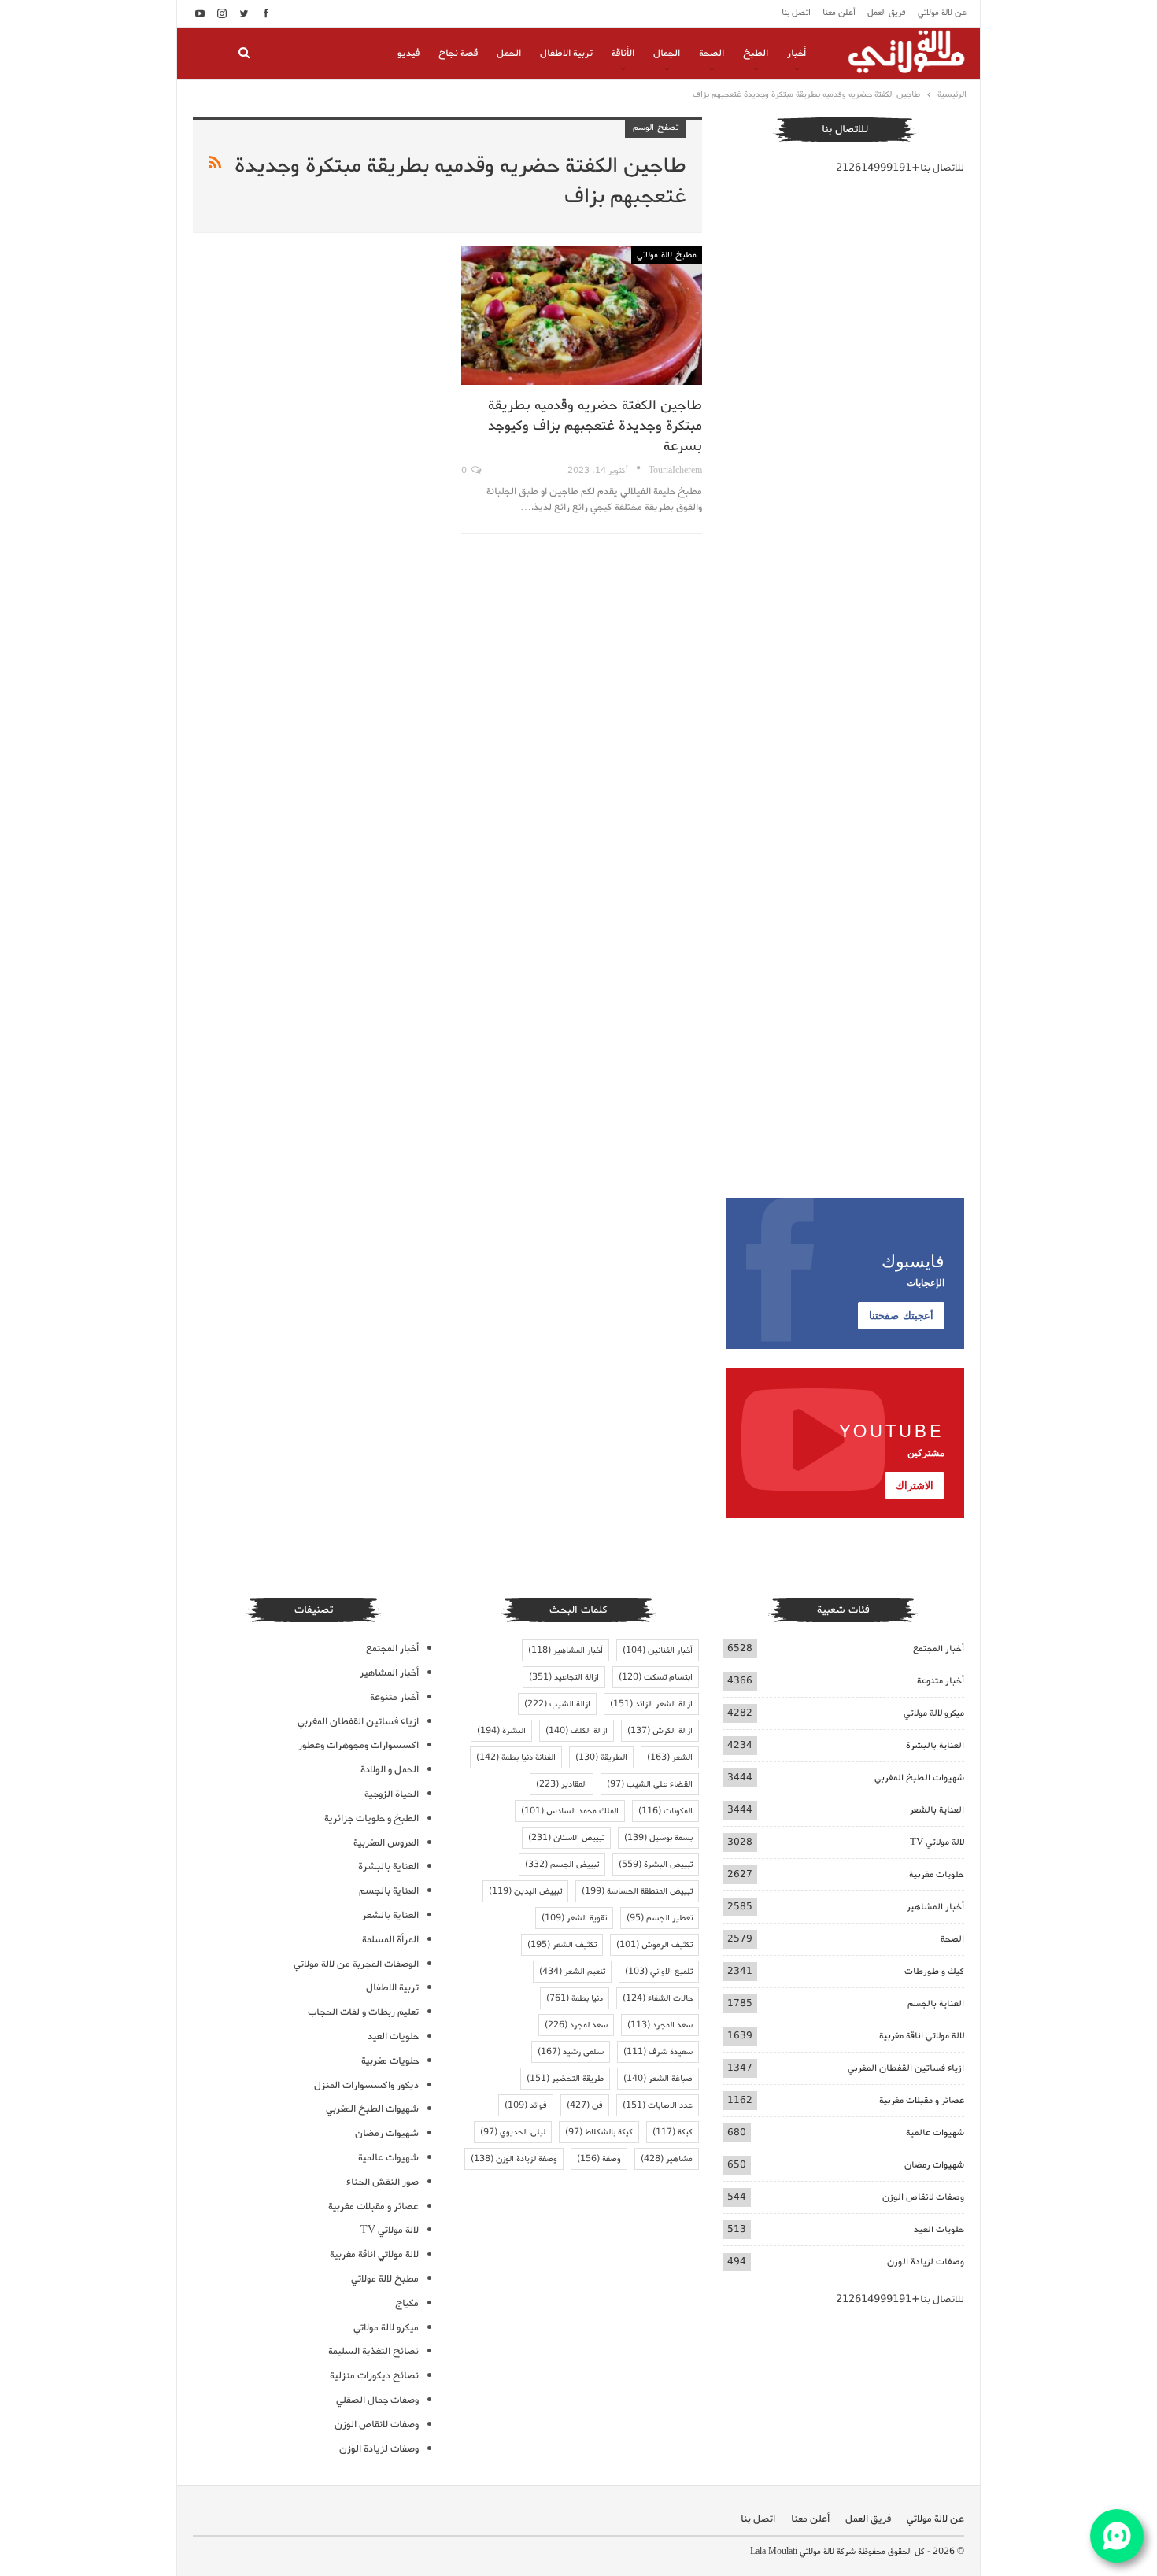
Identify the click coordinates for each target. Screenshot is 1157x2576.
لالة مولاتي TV (937, 1842)
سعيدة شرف (658, 2052)
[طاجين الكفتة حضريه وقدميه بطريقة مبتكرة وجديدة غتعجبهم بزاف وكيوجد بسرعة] (581, 315)
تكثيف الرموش (654, 1945)
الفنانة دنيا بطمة (516, 1757)
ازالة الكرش (660, 1731)
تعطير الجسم (660, 1918)
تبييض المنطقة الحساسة (637, 1891)
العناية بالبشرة (935, 1745)
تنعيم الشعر (572, 1972)
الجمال (667, 53)
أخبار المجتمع (939, 1648)
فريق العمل (887, 13)
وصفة (599, 2159)
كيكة (673, 2132)
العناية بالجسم (936, 2003)
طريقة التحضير (565, 2079)
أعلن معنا (839, 13)
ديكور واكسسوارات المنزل (366, 2085)
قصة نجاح (458, 53)
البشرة (501, 1731)
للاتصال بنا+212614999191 (900, 168)
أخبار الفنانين (658, 1650)
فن (585, 2105)
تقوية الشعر (574, 1918)
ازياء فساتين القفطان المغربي (906, 2068)
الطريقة (601, 1757)
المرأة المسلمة (390, 1940)
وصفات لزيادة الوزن (926, 2262)
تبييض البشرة (656, 1865)
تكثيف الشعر (562, 1945)
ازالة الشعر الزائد (651, 1704)
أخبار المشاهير (935, 1907)
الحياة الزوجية (392, 1794)
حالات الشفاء (658, 1998)
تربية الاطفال (566, 53)
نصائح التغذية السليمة (373, 2351)
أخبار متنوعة (941, 1681)
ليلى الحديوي (513, 2132)
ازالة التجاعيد (564, 1677)
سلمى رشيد (571, 2052)
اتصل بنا (796, 13)
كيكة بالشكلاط (599, 2132)
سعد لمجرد (576, 2025)
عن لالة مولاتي (942, 13)
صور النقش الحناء (383, 2182)
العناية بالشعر (937, 1810)
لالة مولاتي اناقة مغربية (922, 2036)
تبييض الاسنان (566, 1838)
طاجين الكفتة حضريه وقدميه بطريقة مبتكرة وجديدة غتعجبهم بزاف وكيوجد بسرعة (595, 426)
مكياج (407, 2303)
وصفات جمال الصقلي (377, 2400)
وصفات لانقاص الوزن (923, 2197)
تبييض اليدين (525, 1891)
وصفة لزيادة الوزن (514, 2159)
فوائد (526, 2105)
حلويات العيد (939, 2229)
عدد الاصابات (658, 2105)
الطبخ (756, 53)
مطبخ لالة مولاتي (667, 255)
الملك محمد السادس (570, 1811)
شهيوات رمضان (934, 2165)
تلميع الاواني (659, 1972)
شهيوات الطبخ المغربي (919, 1778)
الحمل (509, 53)
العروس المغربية (386, 1843)
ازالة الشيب (557, 1704)
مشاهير (667, 2159)
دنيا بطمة (575, 1998)
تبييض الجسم (562, 1865)
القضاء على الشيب (650, 1784)
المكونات (665, 1811)
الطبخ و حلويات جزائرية (371, 1818)
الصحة (712, 53)
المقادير (562, 1784)
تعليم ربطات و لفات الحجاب (363, 2012)
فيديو (408, 53)
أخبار (797, 53)
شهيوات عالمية (935, 2132)
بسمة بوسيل (658, 1838)
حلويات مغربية (937, 1874)
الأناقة (623, 53)
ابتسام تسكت (656, 1677)
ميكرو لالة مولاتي (934, 1713)
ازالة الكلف (577, 1731)
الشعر (670, 1757)
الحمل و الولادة (390, 1770)
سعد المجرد (660, 2025)
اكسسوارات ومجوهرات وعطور (359, 1745)
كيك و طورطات (934, 1971)
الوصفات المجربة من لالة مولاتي (356, 1964)
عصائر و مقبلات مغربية (922, 2100)
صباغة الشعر (658, 2079)
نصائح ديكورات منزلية (374, 2376)
